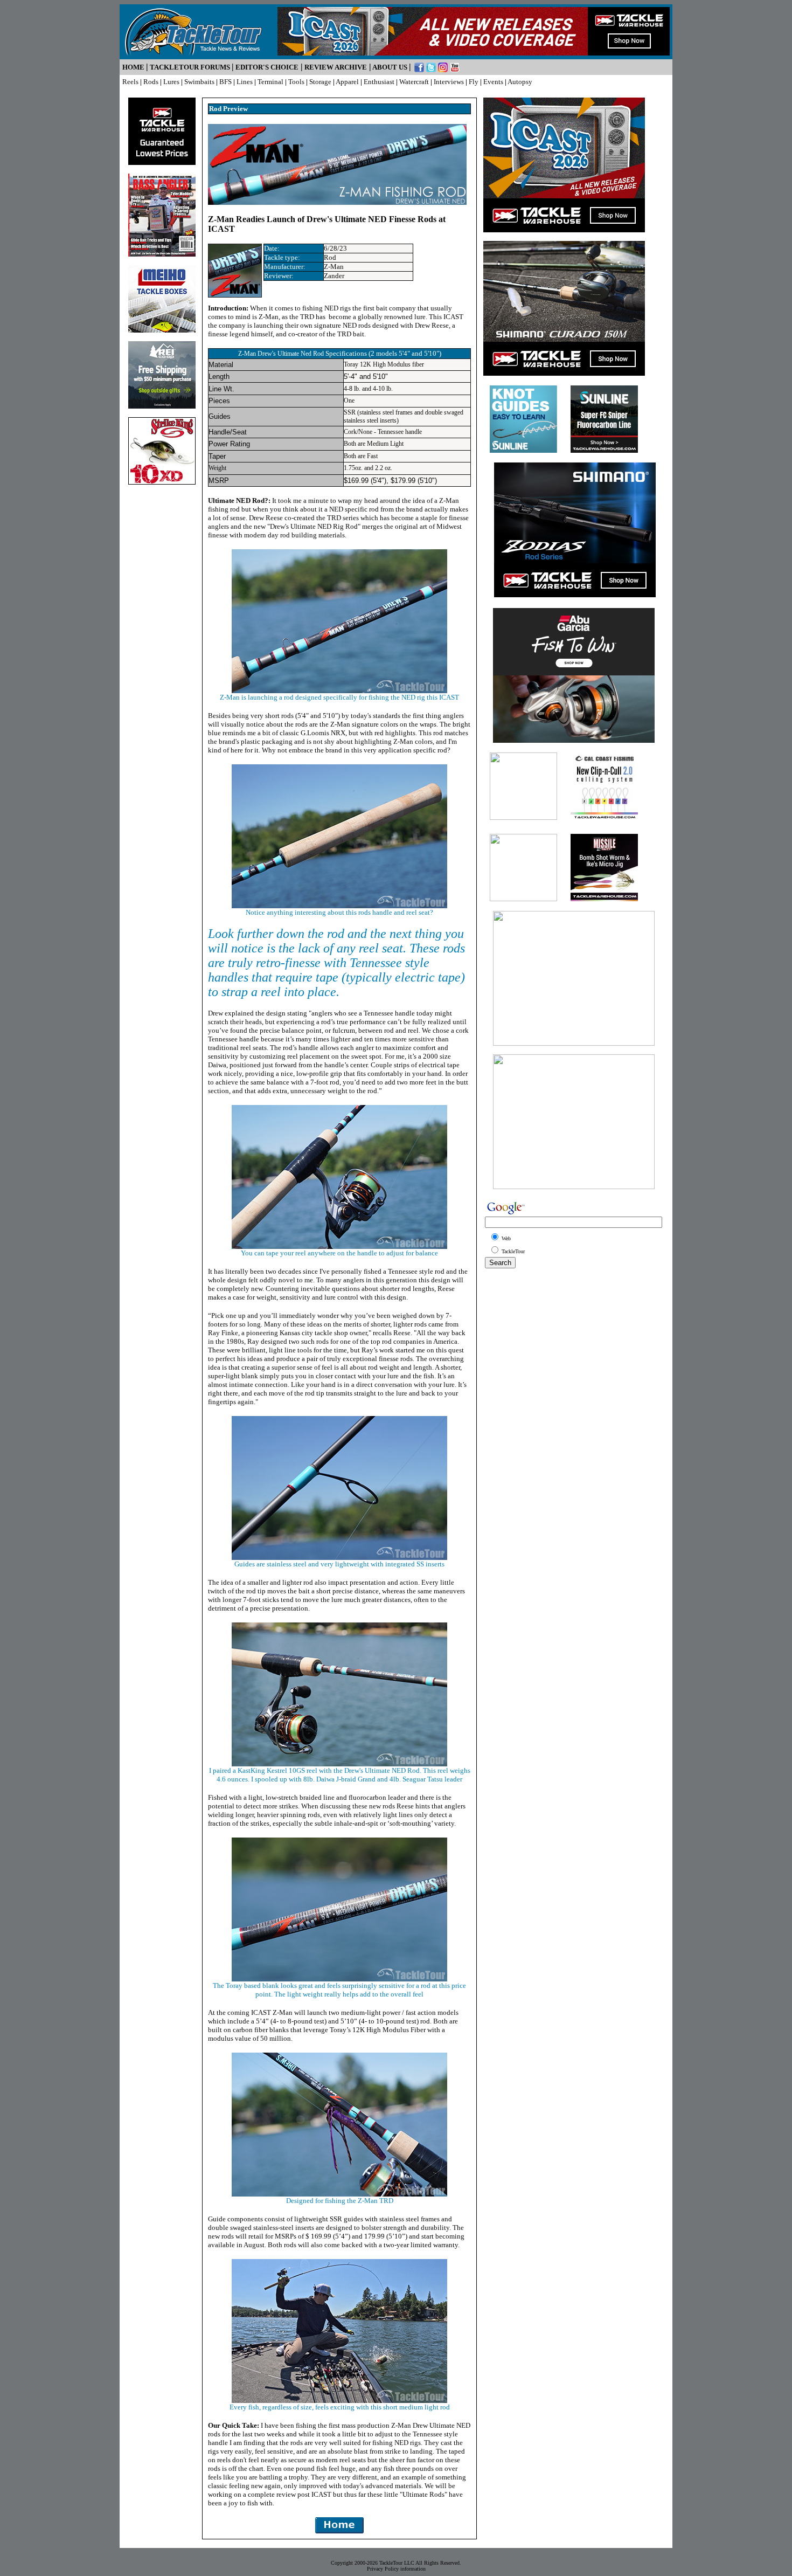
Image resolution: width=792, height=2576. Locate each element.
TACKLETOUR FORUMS (190, 67)
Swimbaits (199, 82)
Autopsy (520, 82)
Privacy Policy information (396, 2569)
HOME (133, 67)
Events (493, 82)
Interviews (449, 82)
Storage (320, 82)
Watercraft (414, 82)
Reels (130, 82)
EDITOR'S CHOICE (267, 67)
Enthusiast (379, 82)
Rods (151, 82)
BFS (225, 82)
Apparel (347, 82)
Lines (245, 82)
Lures (171, 82)
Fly (474, 82)
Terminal (270, 82)
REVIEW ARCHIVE (336, 67)
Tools (296, 82)
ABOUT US (390, 67)
